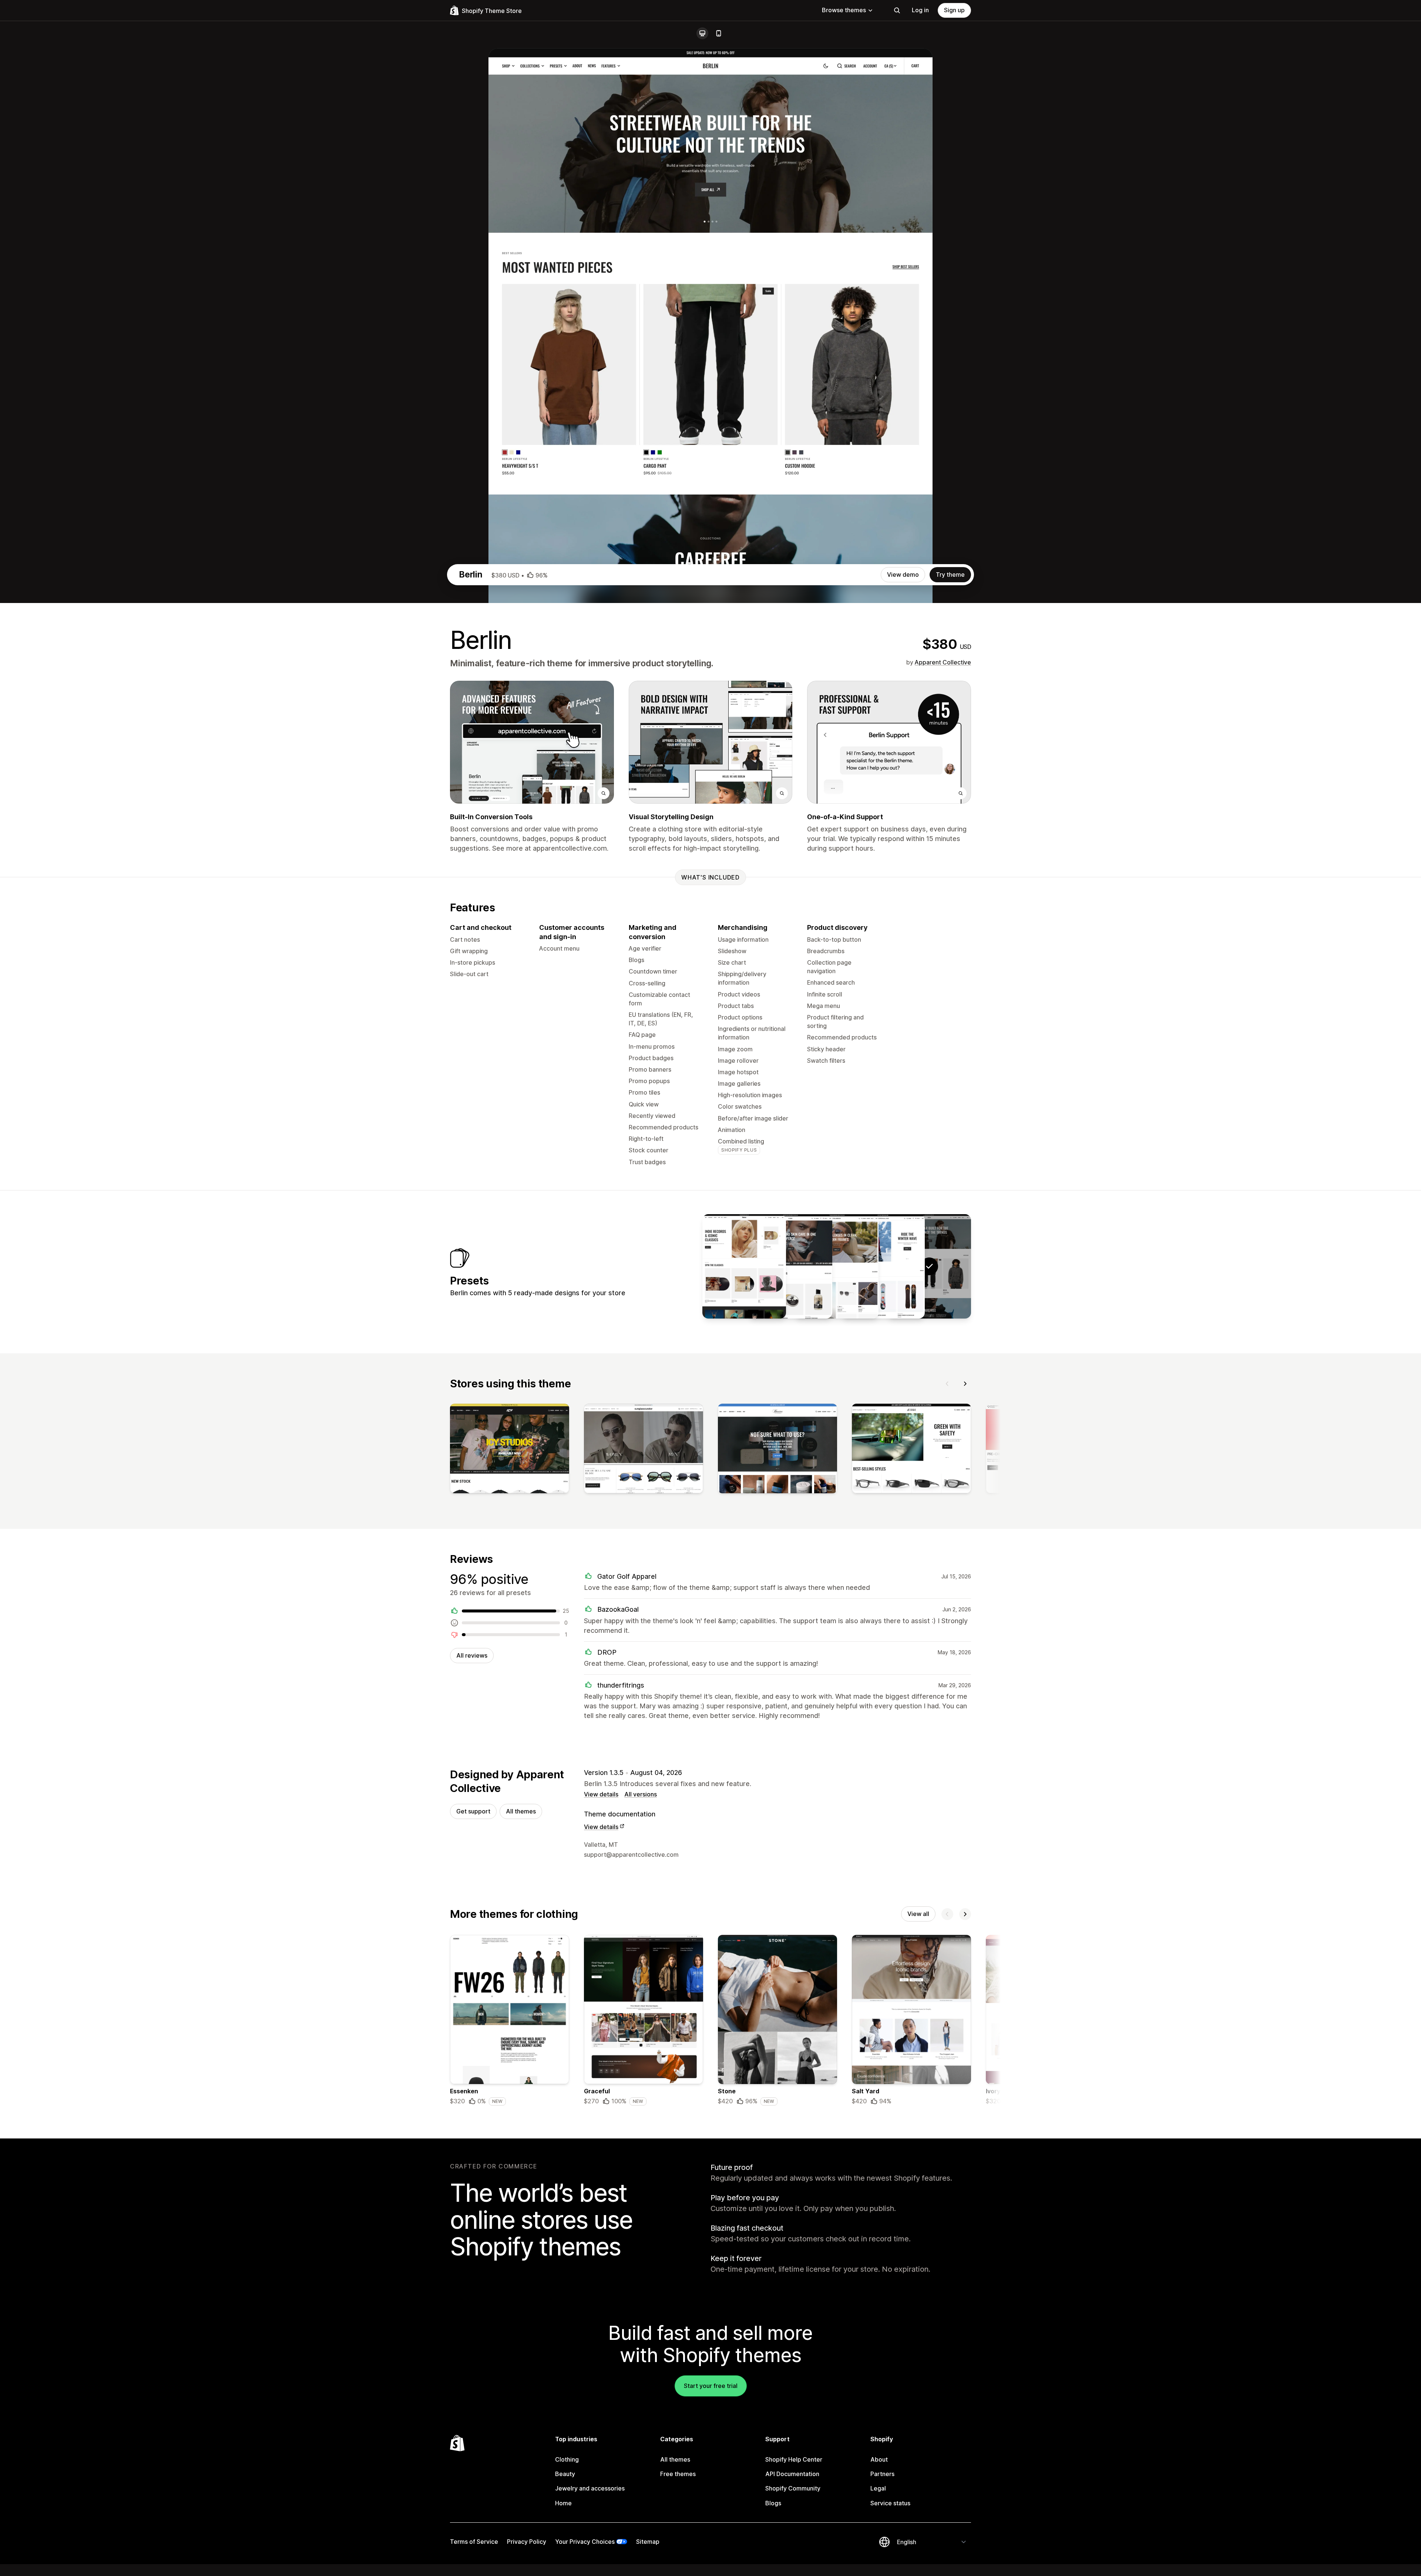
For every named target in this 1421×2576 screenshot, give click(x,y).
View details (601, 1794)
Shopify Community (793, 2488)
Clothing (567, 2459)
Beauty (565, 2474)
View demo (903, 575)
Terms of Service (474, 2542)
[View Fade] (790, 1266)
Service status (890, 2503)
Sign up (954, 10)
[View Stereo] (744, 1266)
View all (918, 1914)
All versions (641, 1794)
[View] (510, 1450)
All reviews (472, 1655)
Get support (473, 1811)
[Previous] (947, 1384)
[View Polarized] (837, 1266)
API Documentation (792, 2474)
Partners (882, 2474)
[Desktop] (702, 33)
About (879, 2459)
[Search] (897, 10)
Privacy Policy (527, 2542)
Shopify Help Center (794, 2459)
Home (563, 2503)
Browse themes (844, 10)
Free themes (678, 2474)
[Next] (965, 1384)
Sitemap (648, 2542)
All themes (521, 1811)
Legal (878, 2488)
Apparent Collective (943, 662)
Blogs (773, 2503)
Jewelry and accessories (590, 2488)
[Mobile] (719, 33)
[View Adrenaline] (883, 1266)
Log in (920, 10)
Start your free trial (711, 2386)
